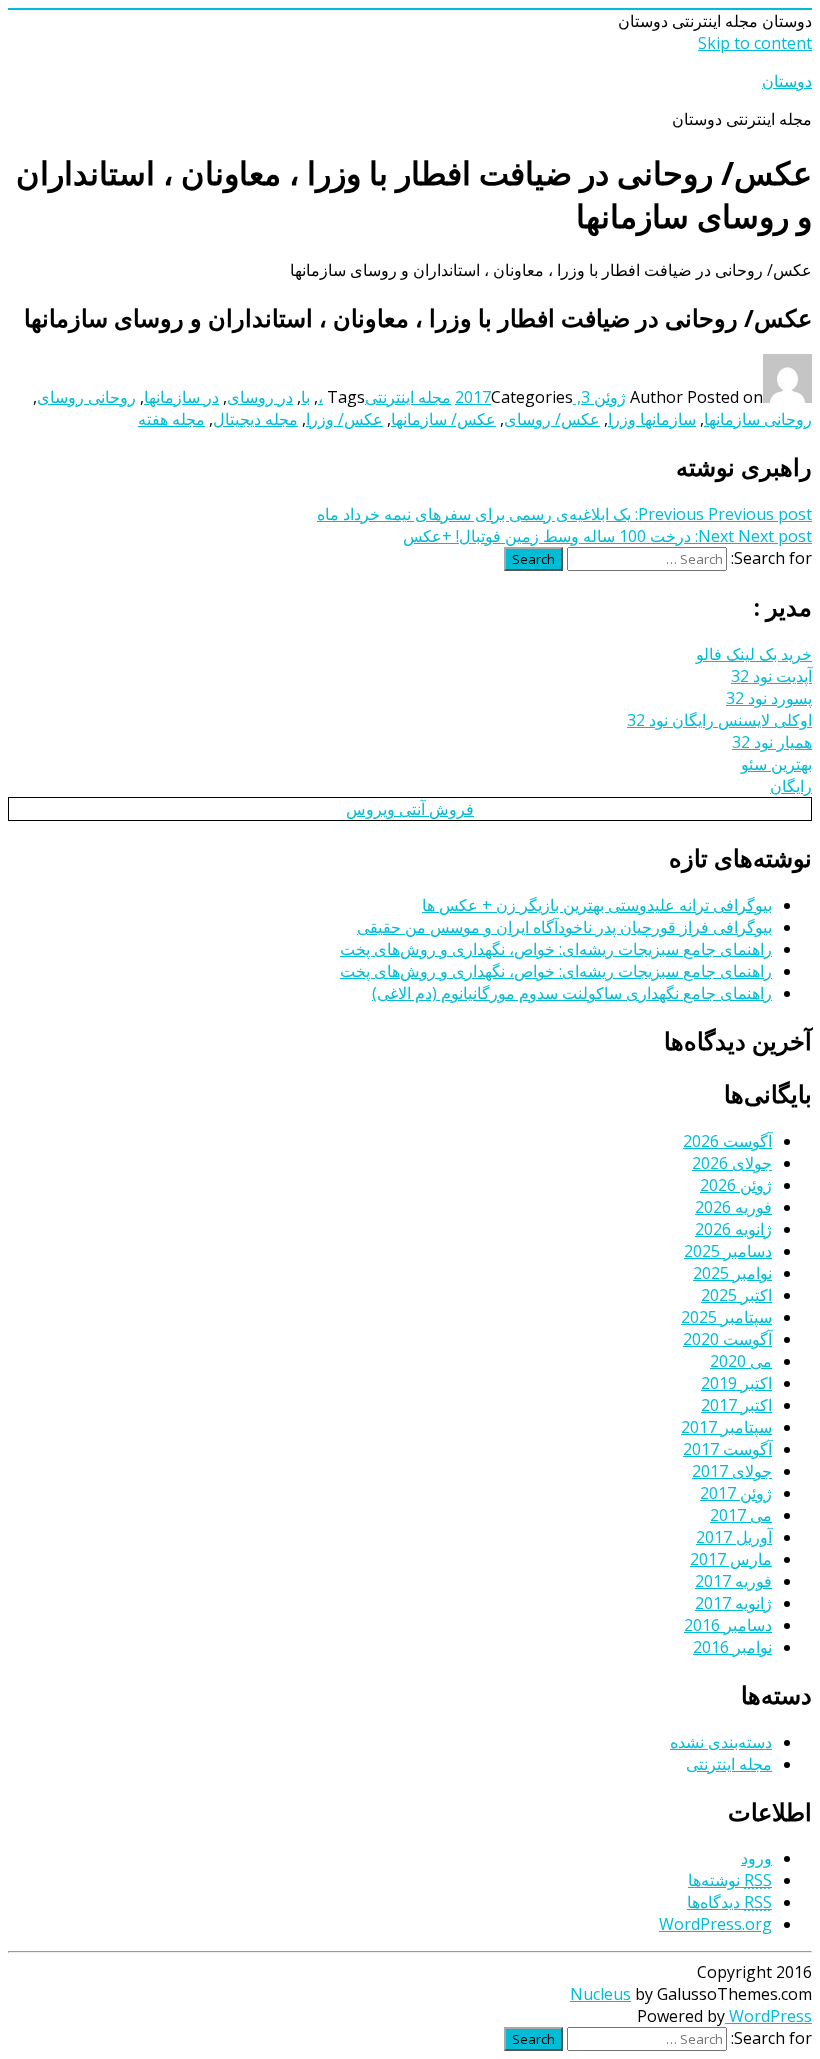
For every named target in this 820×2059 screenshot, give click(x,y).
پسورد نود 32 (769, 698)
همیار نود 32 (772, 742)
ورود (756, 1858)
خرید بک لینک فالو (754, 654)
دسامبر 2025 (728, 1251)
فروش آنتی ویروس (410, 809)
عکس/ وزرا (344, 419)
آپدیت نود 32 (771, 676)
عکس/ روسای (552, 419)
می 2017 (741, 1515)
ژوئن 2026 (736, 1185)
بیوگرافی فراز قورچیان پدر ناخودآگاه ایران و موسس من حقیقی (564, 927)
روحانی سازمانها (758, 419)
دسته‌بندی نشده (721, 1742)
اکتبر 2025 (736, 1295)
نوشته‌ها (730, 1880)
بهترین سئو (776, 764)
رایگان (791, 786)
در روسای (260, 397)
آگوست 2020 (727, 1339)
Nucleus (600, 1994)
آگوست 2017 (727, 1449)
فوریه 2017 (733, 1581)
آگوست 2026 (727, 1141)
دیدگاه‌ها (729, 1902)
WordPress (768, 2016)
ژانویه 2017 (733, 1603)
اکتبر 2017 (736, 1405)
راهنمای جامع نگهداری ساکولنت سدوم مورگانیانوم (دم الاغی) (572, 993)
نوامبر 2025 (732, 1273)
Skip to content (755, 43)
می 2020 (741, 1361)
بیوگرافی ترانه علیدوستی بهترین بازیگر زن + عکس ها (597, 905)
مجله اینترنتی (408, 397)
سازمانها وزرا (652, 419)
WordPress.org (715, 1924)
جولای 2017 (732, 1471)
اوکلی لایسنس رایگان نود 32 (719, 720)
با (305, 397)
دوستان (787, 81)
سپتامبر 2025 (726, 1317)
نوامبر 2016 (732, 1647)
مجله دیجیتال (255, 419)
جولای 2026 (732, 1163)
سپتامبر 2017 (726, 1427)
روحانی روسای (86, 397)
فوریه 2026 (733, 1207)
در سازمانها (181, 397)
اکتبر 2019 (736, 1383)
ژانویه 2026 (733, 1229)
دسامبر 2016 (728, 1625)
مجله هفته (171, 419)
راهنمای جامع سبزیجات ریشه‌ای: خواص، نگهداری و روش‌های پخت (556, 949)
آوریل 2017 (734, 1537)
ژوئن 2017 (736, 1493)
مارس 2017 (731, 1559)
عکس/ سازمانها (443, 419)
